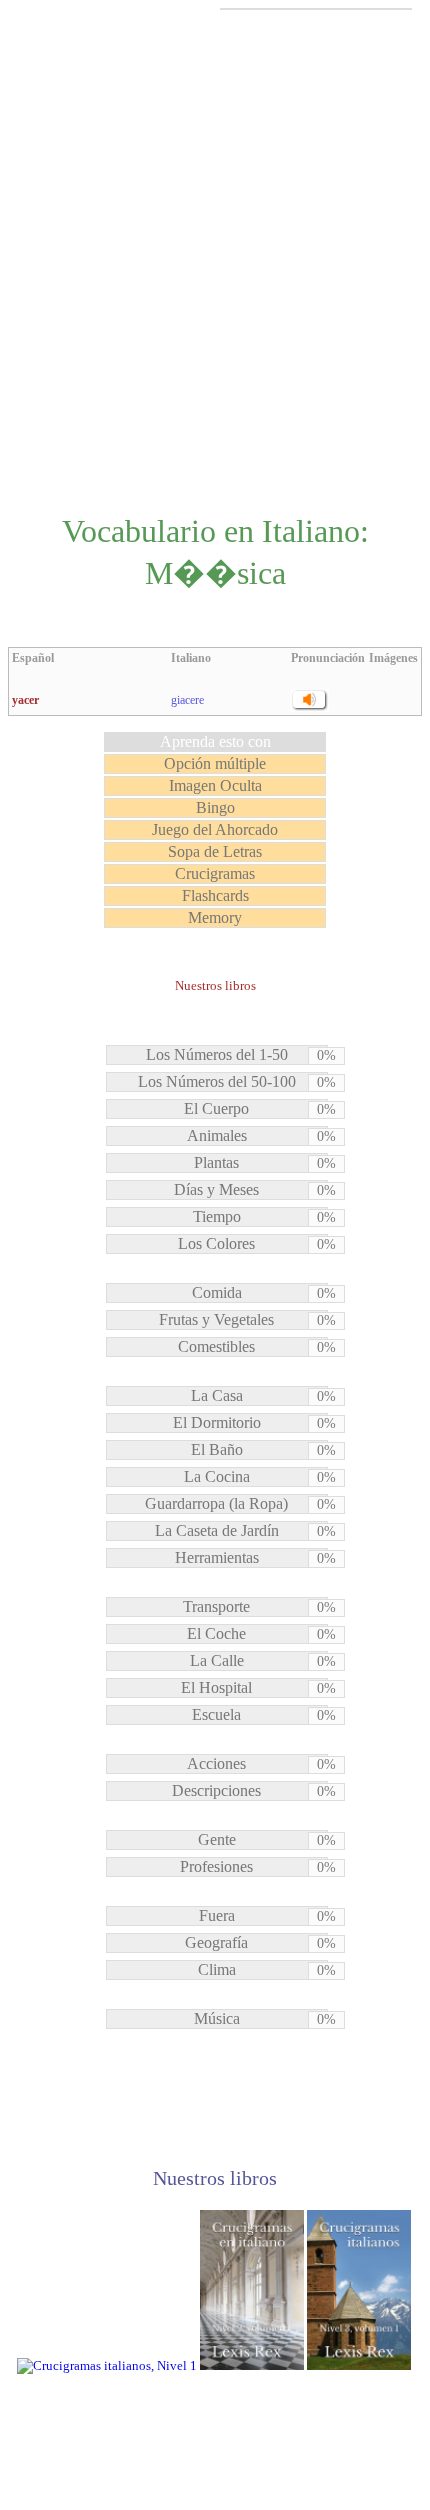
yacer (25, 700)
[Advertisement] (215, 259)
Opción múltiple (215, 763)
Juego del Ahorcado (215, 829)
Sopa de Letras (215, 851)
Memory (215, 917)
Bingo (215, 807)
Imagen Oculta (215, 785)
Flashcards (215, 895)
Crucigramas (215, 873)
